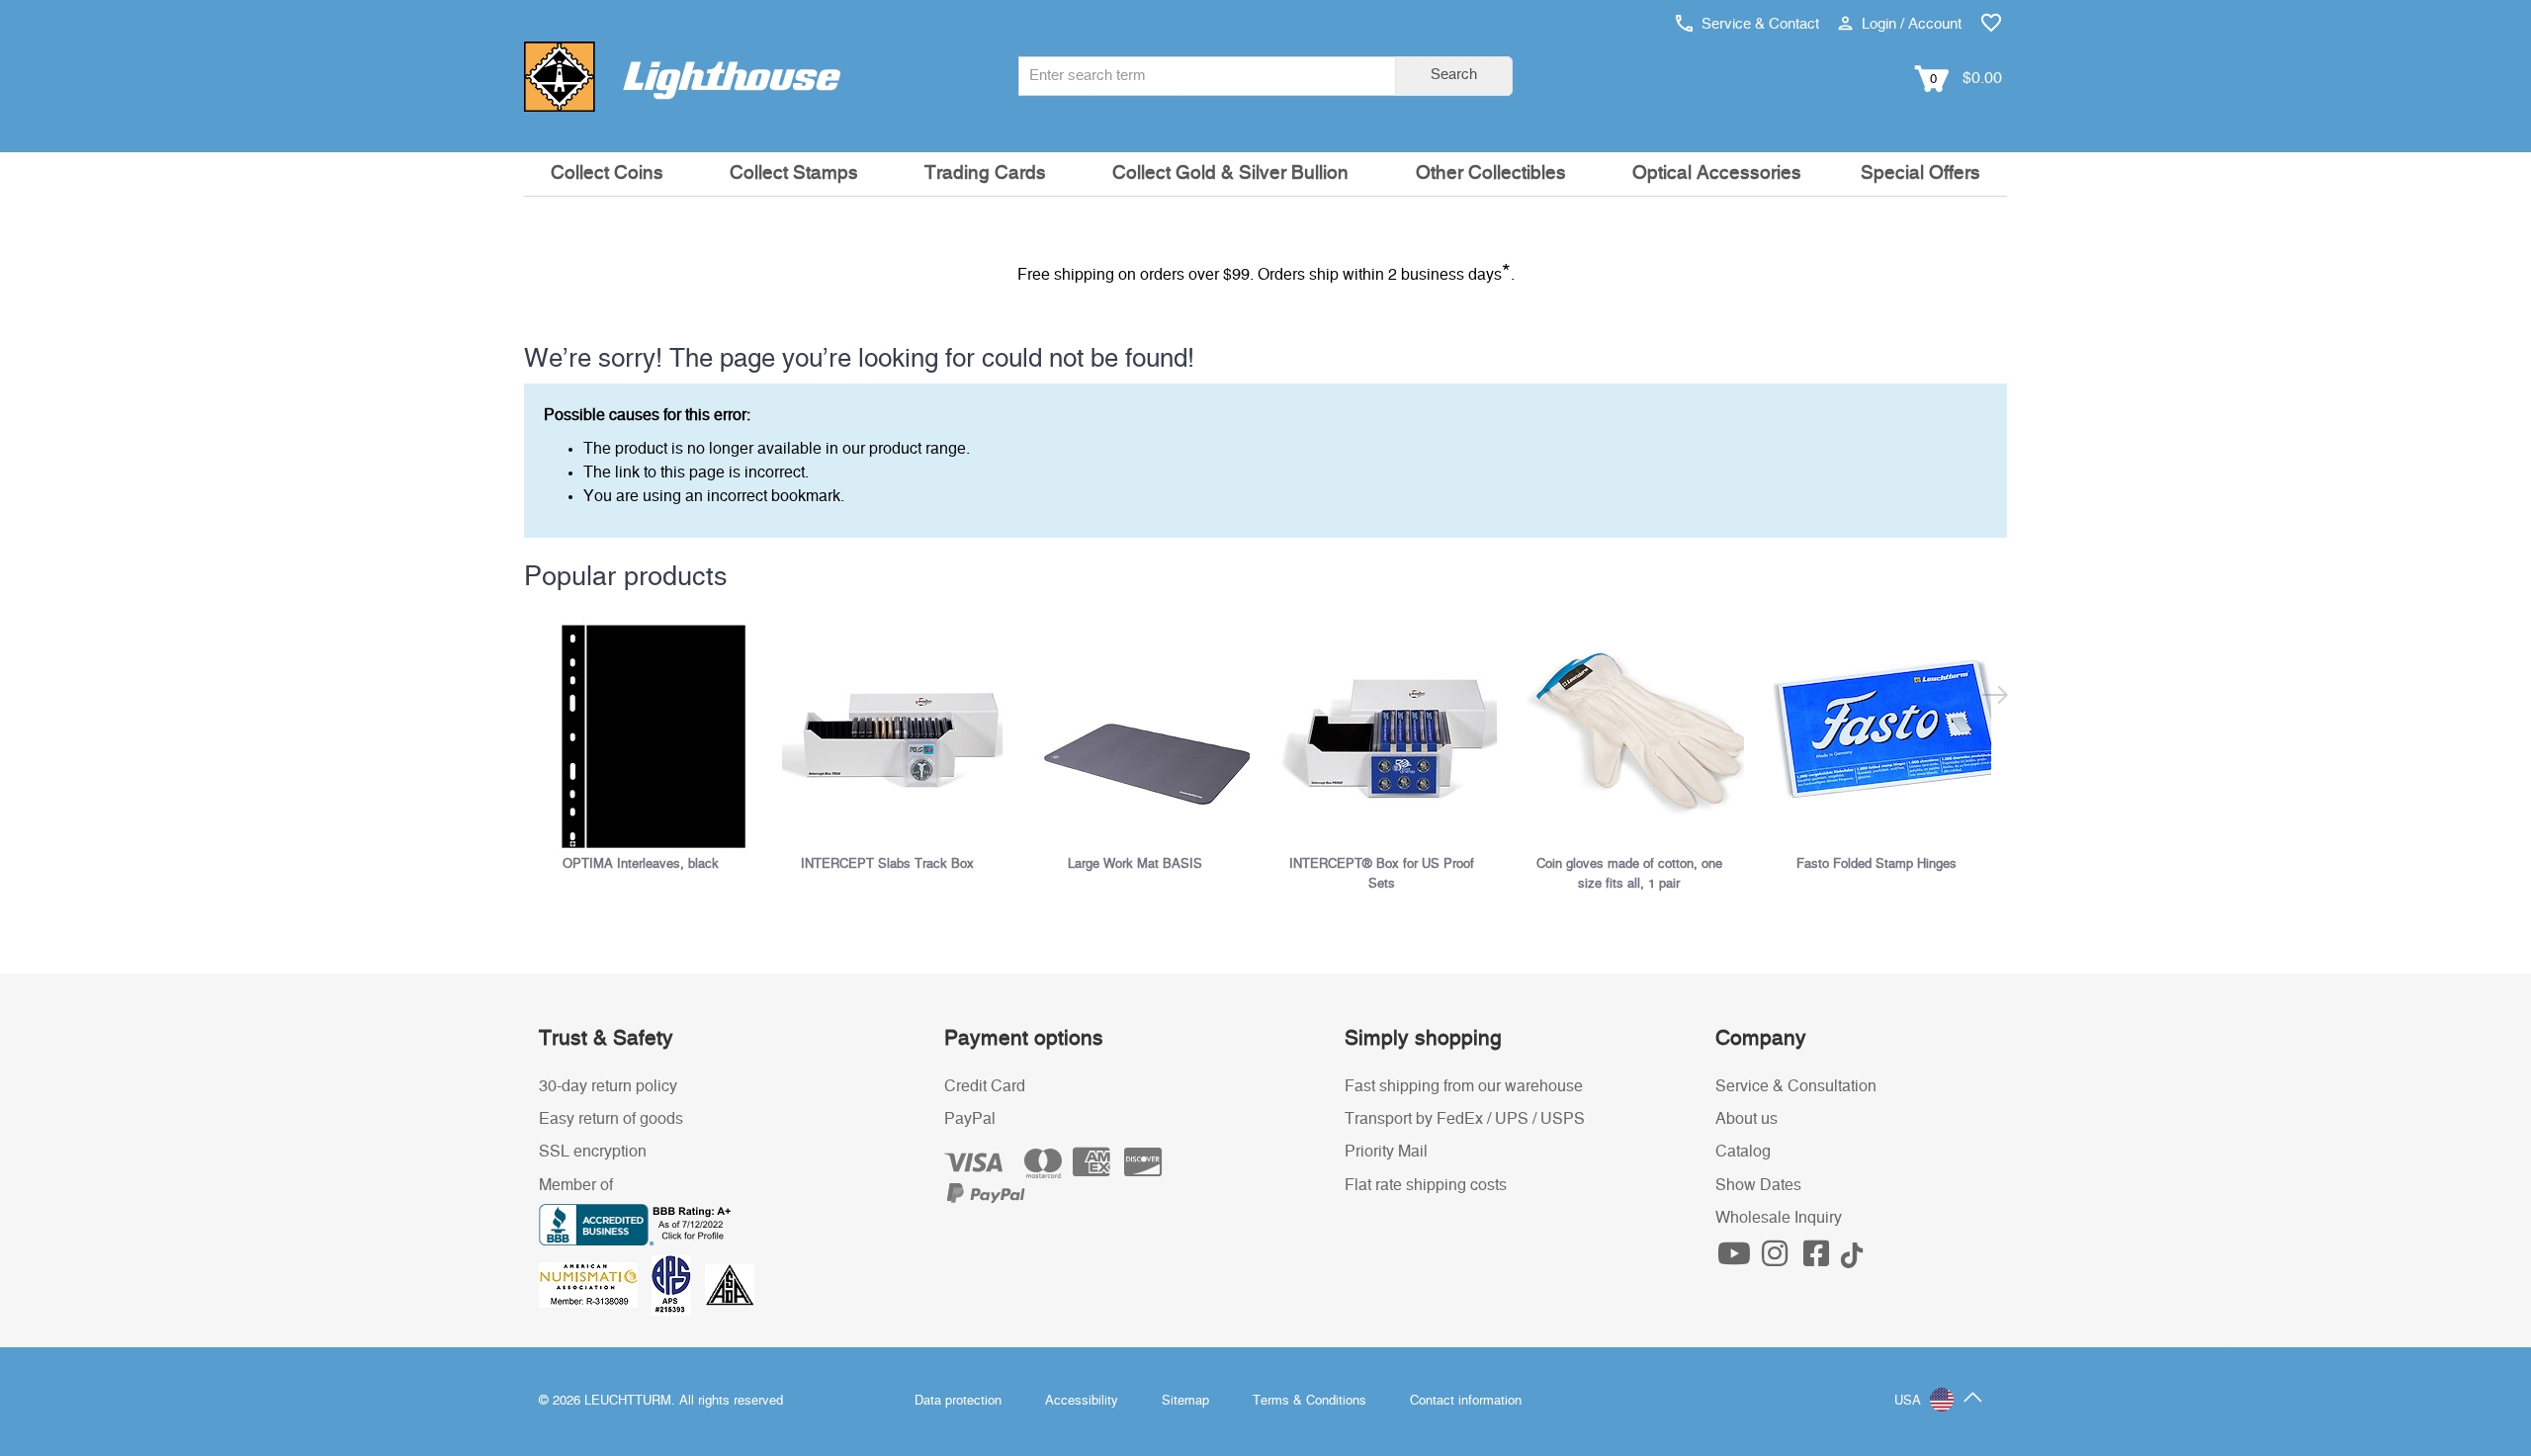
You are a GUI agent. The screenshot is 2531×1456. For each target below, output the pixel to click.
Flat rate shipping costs (1426, 1185)
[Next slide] (1995, 698)
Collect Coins (607, 173)
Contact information (1466, 1401)
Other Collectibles (1491, 173)
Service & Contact (1758, 24)
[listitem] (648, 746)
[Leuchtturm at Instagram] (1778, 1259)
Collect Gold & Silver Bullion (1230, 173)
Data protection (958, 1401)
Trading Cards (985, 173)
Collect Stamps (794, 173)
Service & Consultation (1796, 1086)
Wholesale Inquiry (1779, 1218)
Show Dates (1758, 1185)
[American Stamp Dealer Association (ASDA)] (730, 1285)
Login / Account (1910, 24)
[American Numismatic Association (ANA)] (595, 1285)
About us (1746, 1119)
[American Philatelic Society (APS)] (678, 1285)
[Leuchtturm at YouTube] (1736, 1259)
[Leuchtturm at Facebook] (1818, 1259)
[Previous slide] (536, 698)
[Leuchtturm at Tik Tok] (1852, 1259)
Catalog (1743, 1152)
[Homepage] (682, 76)
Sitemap (1185, 1401)
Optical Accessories (1717, 173)
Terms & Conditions (1309, 1401)
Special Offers (1920, 173)
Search (1454, 75)
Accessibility (1082, 1401)
